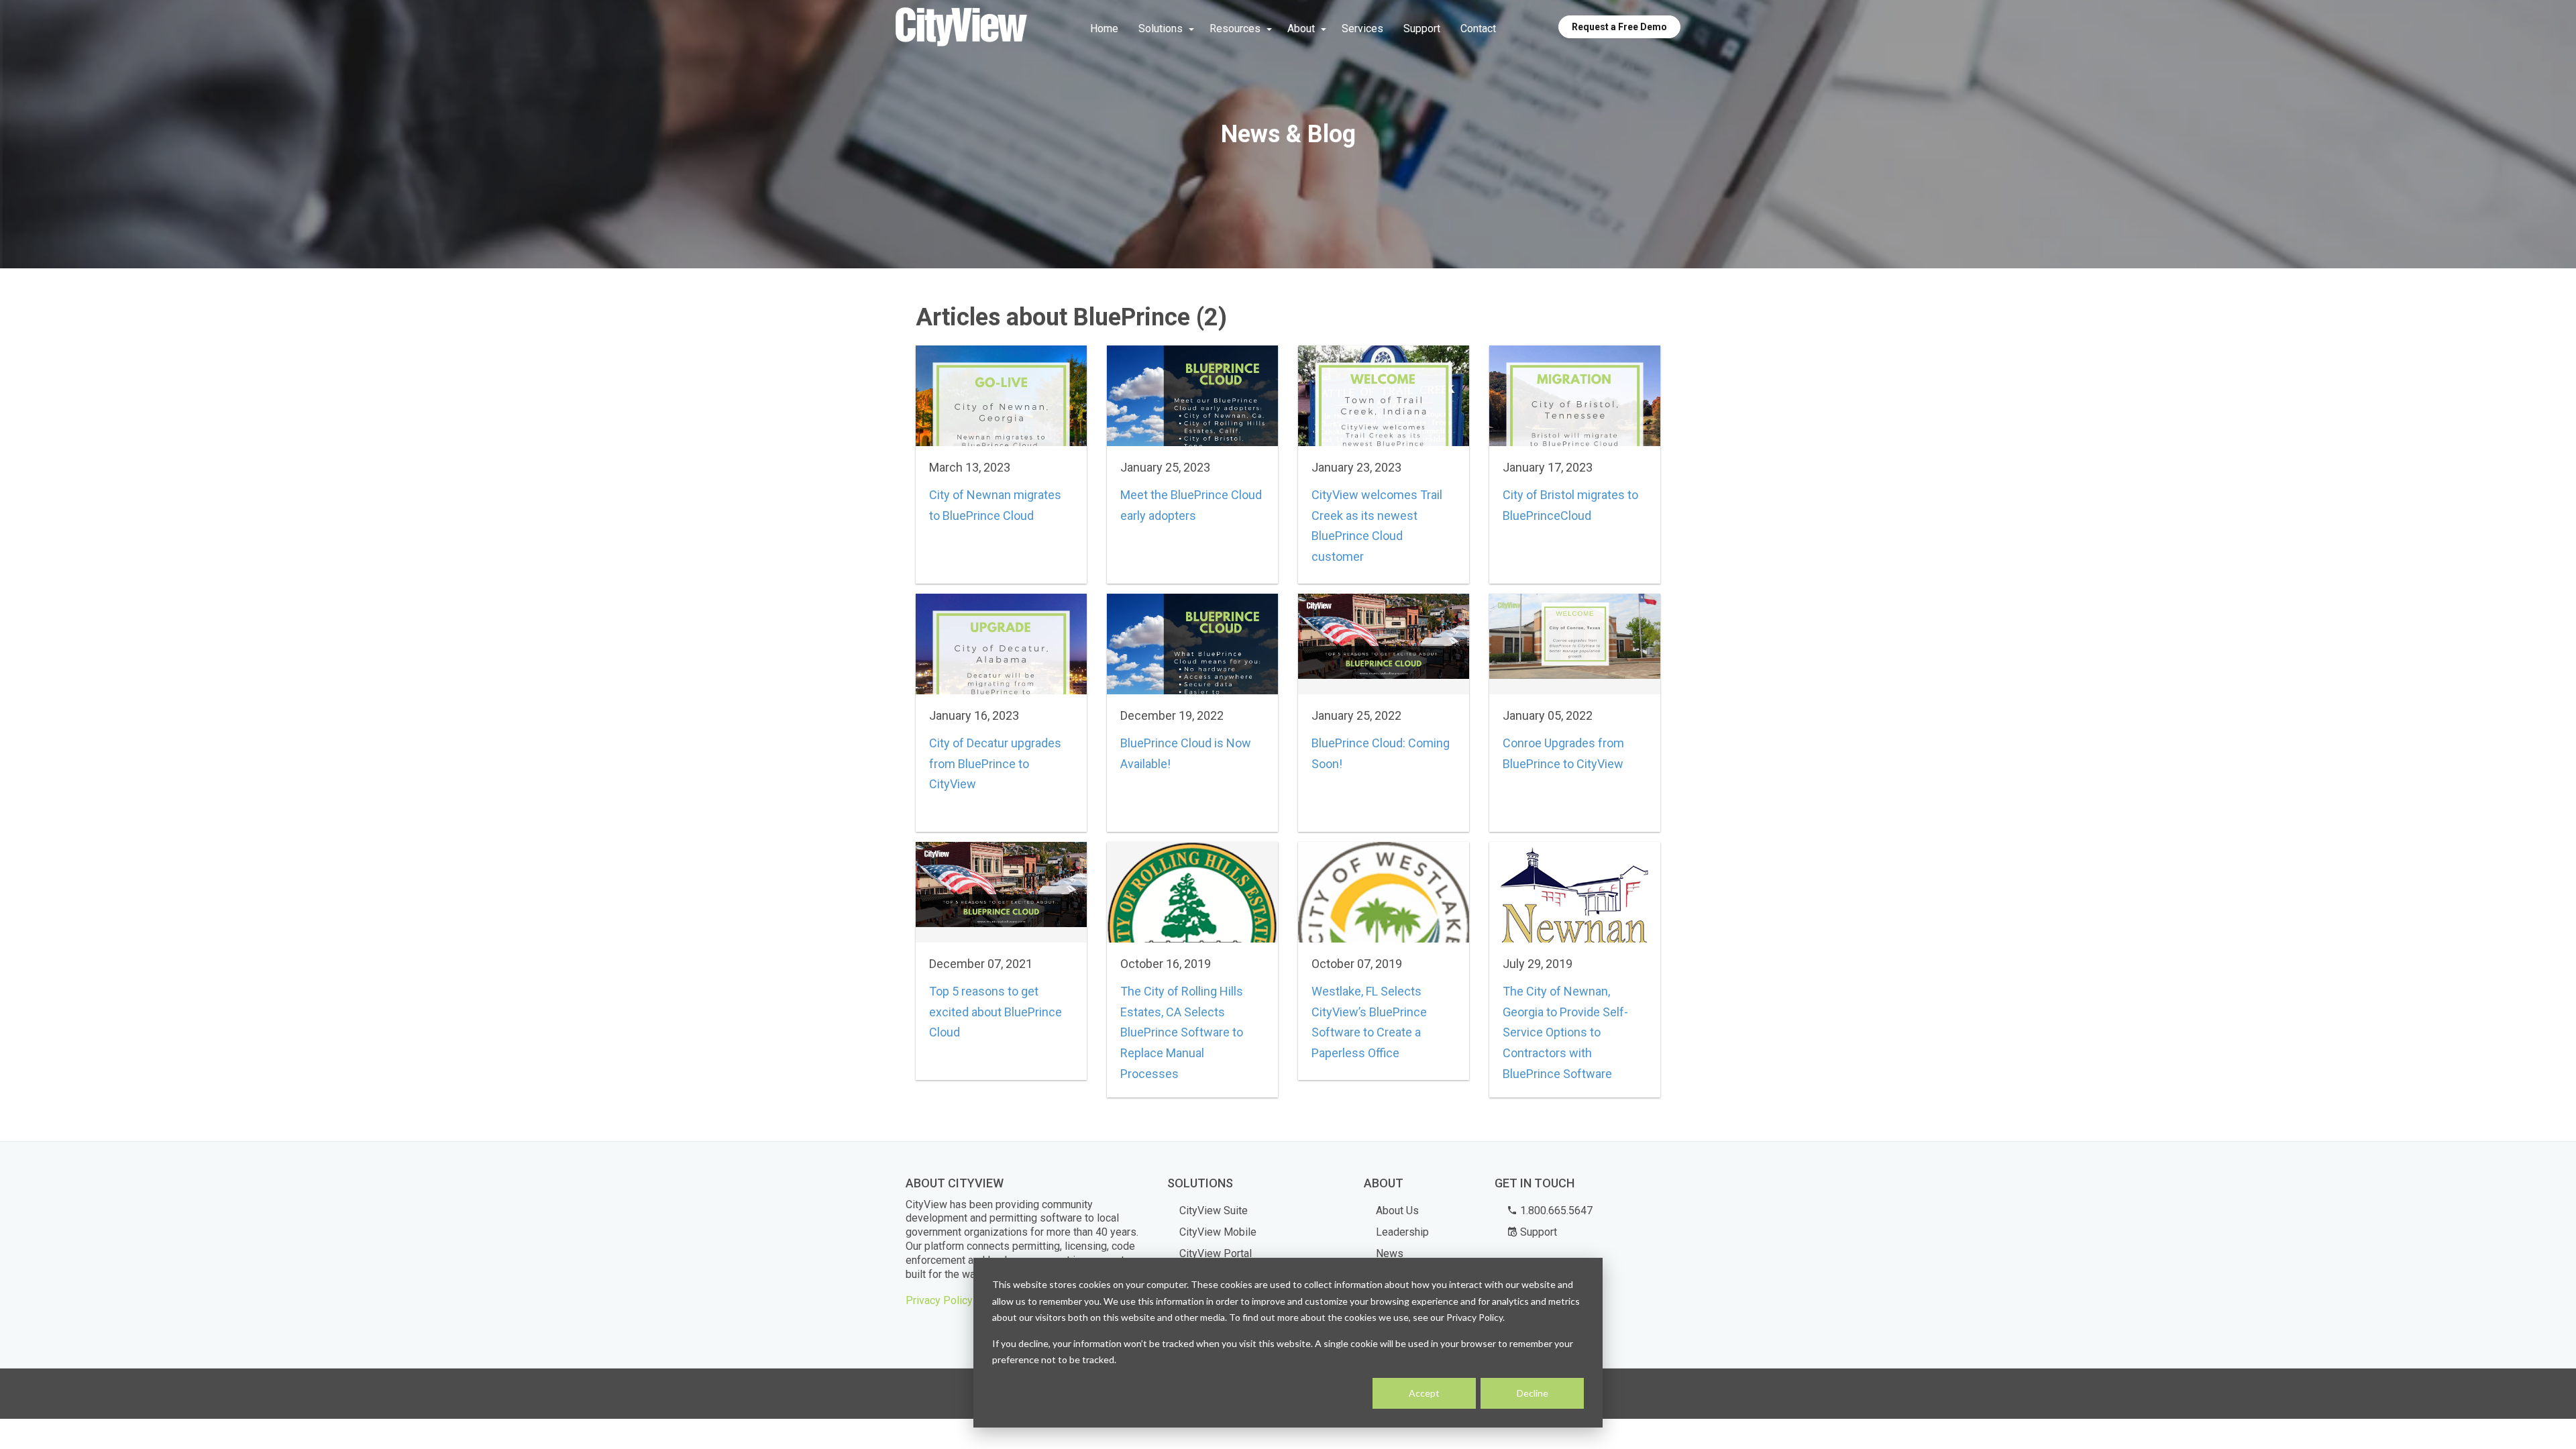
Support (1537, 1232)
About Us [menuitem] (1397, 1211)
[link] (961, 28)
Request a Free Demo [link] (1619, 27)
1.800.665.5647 (1555, 1211)
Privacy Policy (939, 1300)
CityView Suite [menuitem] (1214, 1211)
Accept (1424, 1393)
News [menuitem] (1390, 1253)
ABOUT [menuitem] (1384, 1183)
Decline (1533, 1393)
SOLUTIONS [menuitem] (1200, 1183)
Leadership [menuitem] (1402, 1232)
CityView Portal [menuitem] (1216, 1253)
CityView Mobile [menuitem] (1218, 1232)
